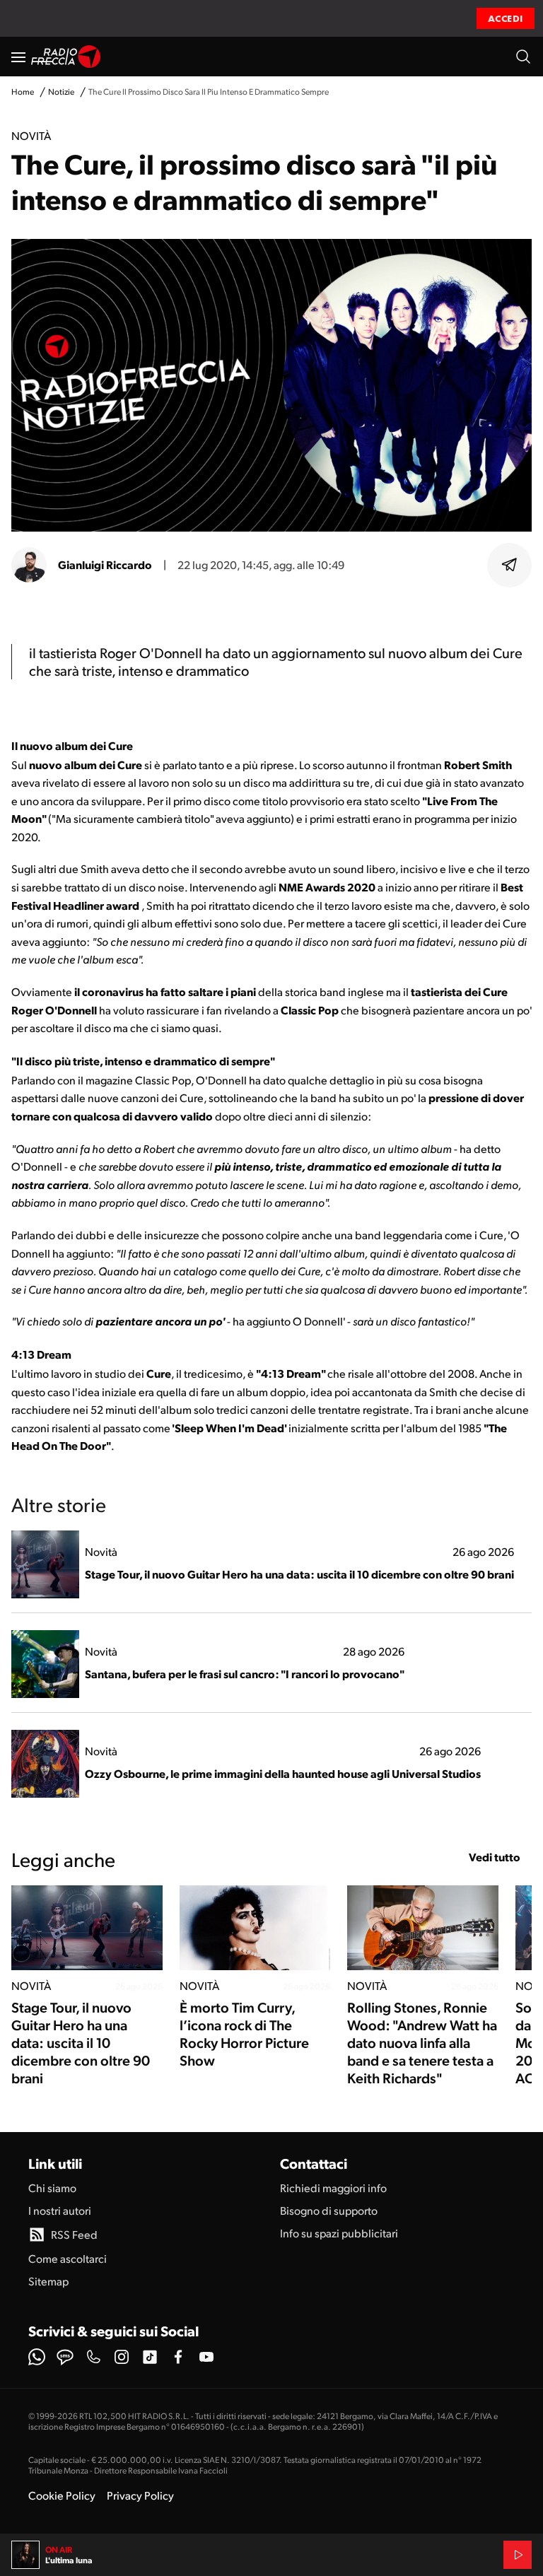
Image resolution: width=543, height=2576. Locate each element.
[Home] (66, 57)
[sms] (65, 2357)
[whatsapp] (37, 2357)
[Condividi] (510, 565)
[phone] (93, 2357)
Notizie (61, 92)
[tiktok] (150, 2357)
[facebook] (178, 2357)
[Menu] (18, 57)
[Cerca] (523, 57)
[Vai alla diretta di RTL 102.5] (518, 2555)
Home (23, 92)
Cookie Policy (62, 2495)
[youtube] (206, 2357)
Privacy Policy (140, 2495)
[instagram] (122, 2357)
